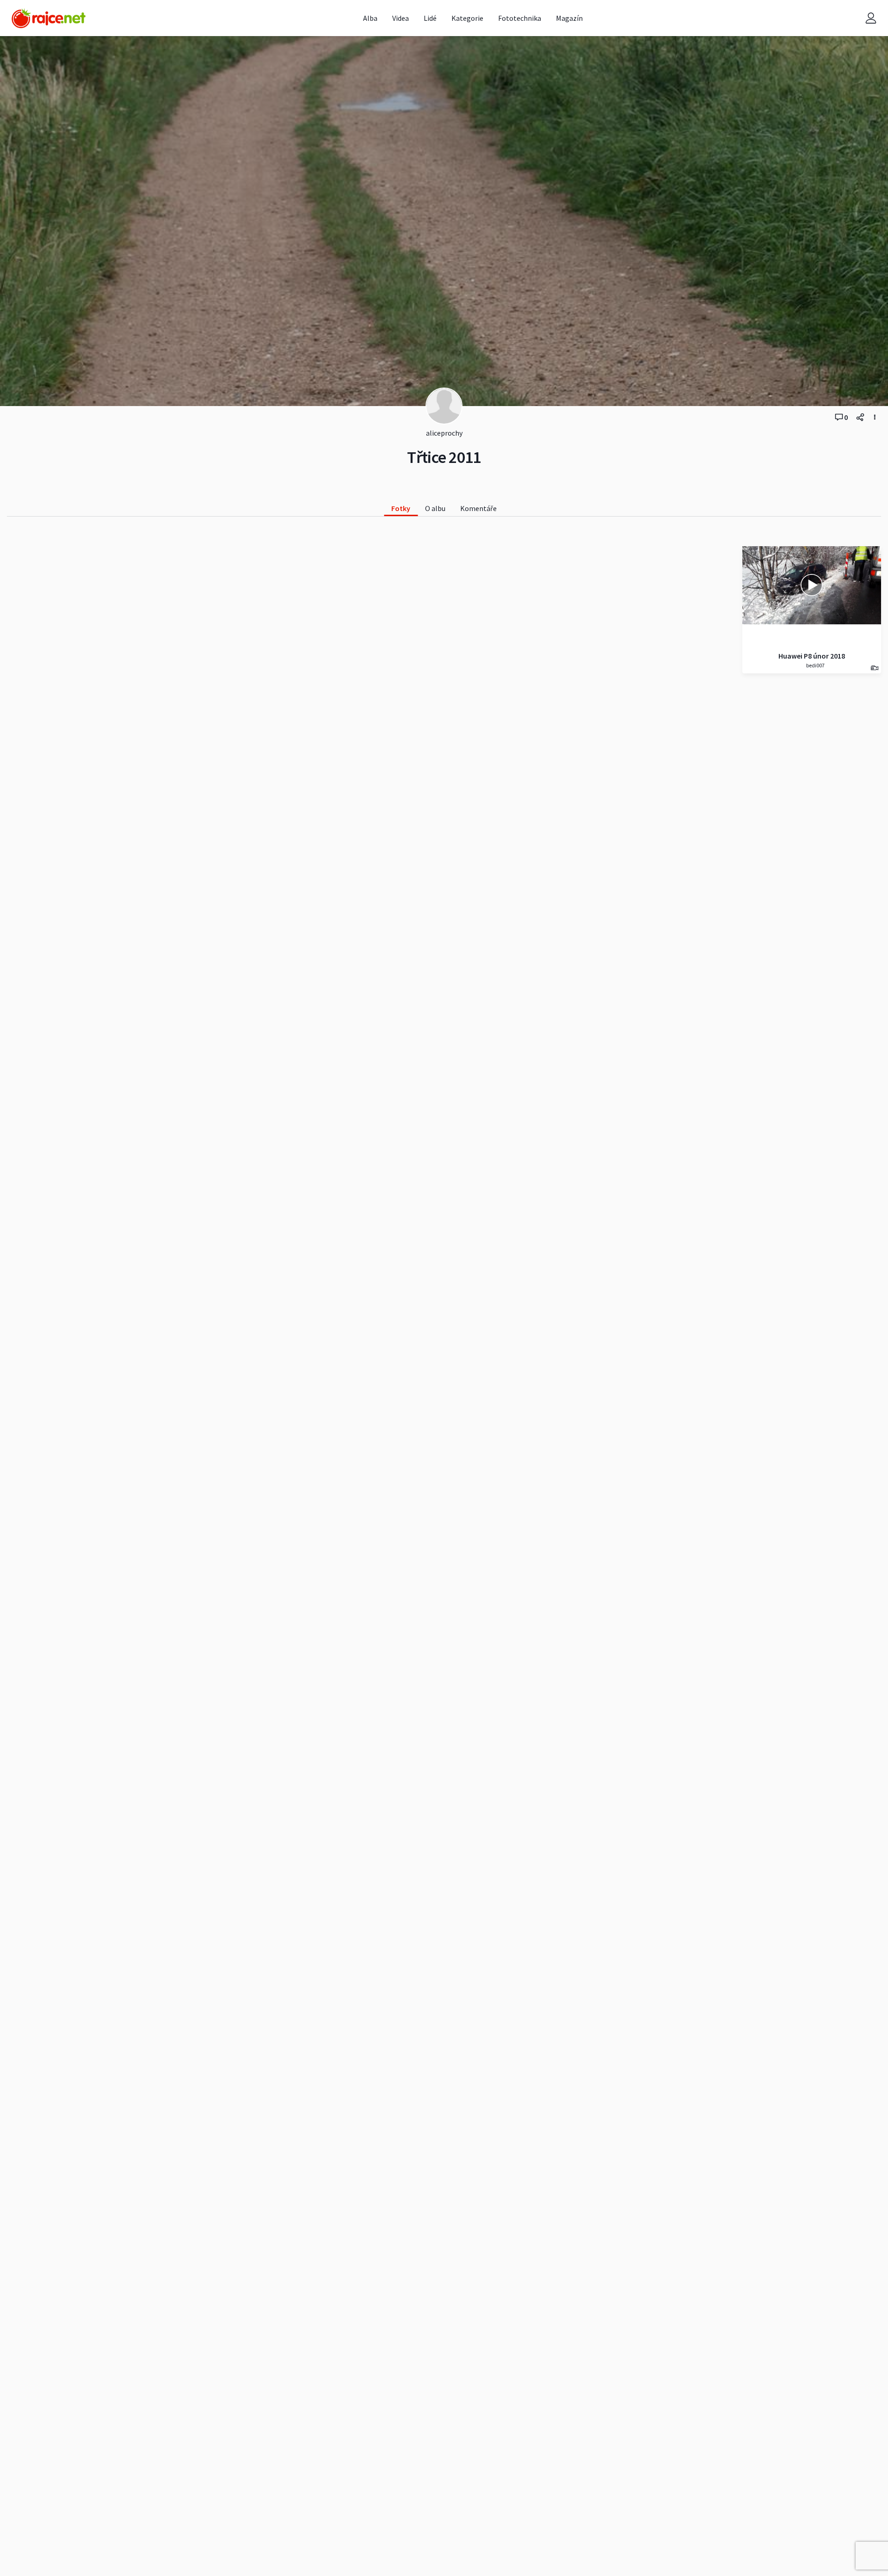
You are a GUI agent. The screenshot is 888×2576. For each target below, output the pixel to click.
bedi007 (815, 665)
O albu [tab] (435, 508)
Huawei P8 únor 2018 (812, 656)
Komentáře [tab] (478, 508)
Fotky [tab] (401, 508)
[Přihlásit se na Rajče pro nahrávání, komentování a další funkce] (871, 18)
